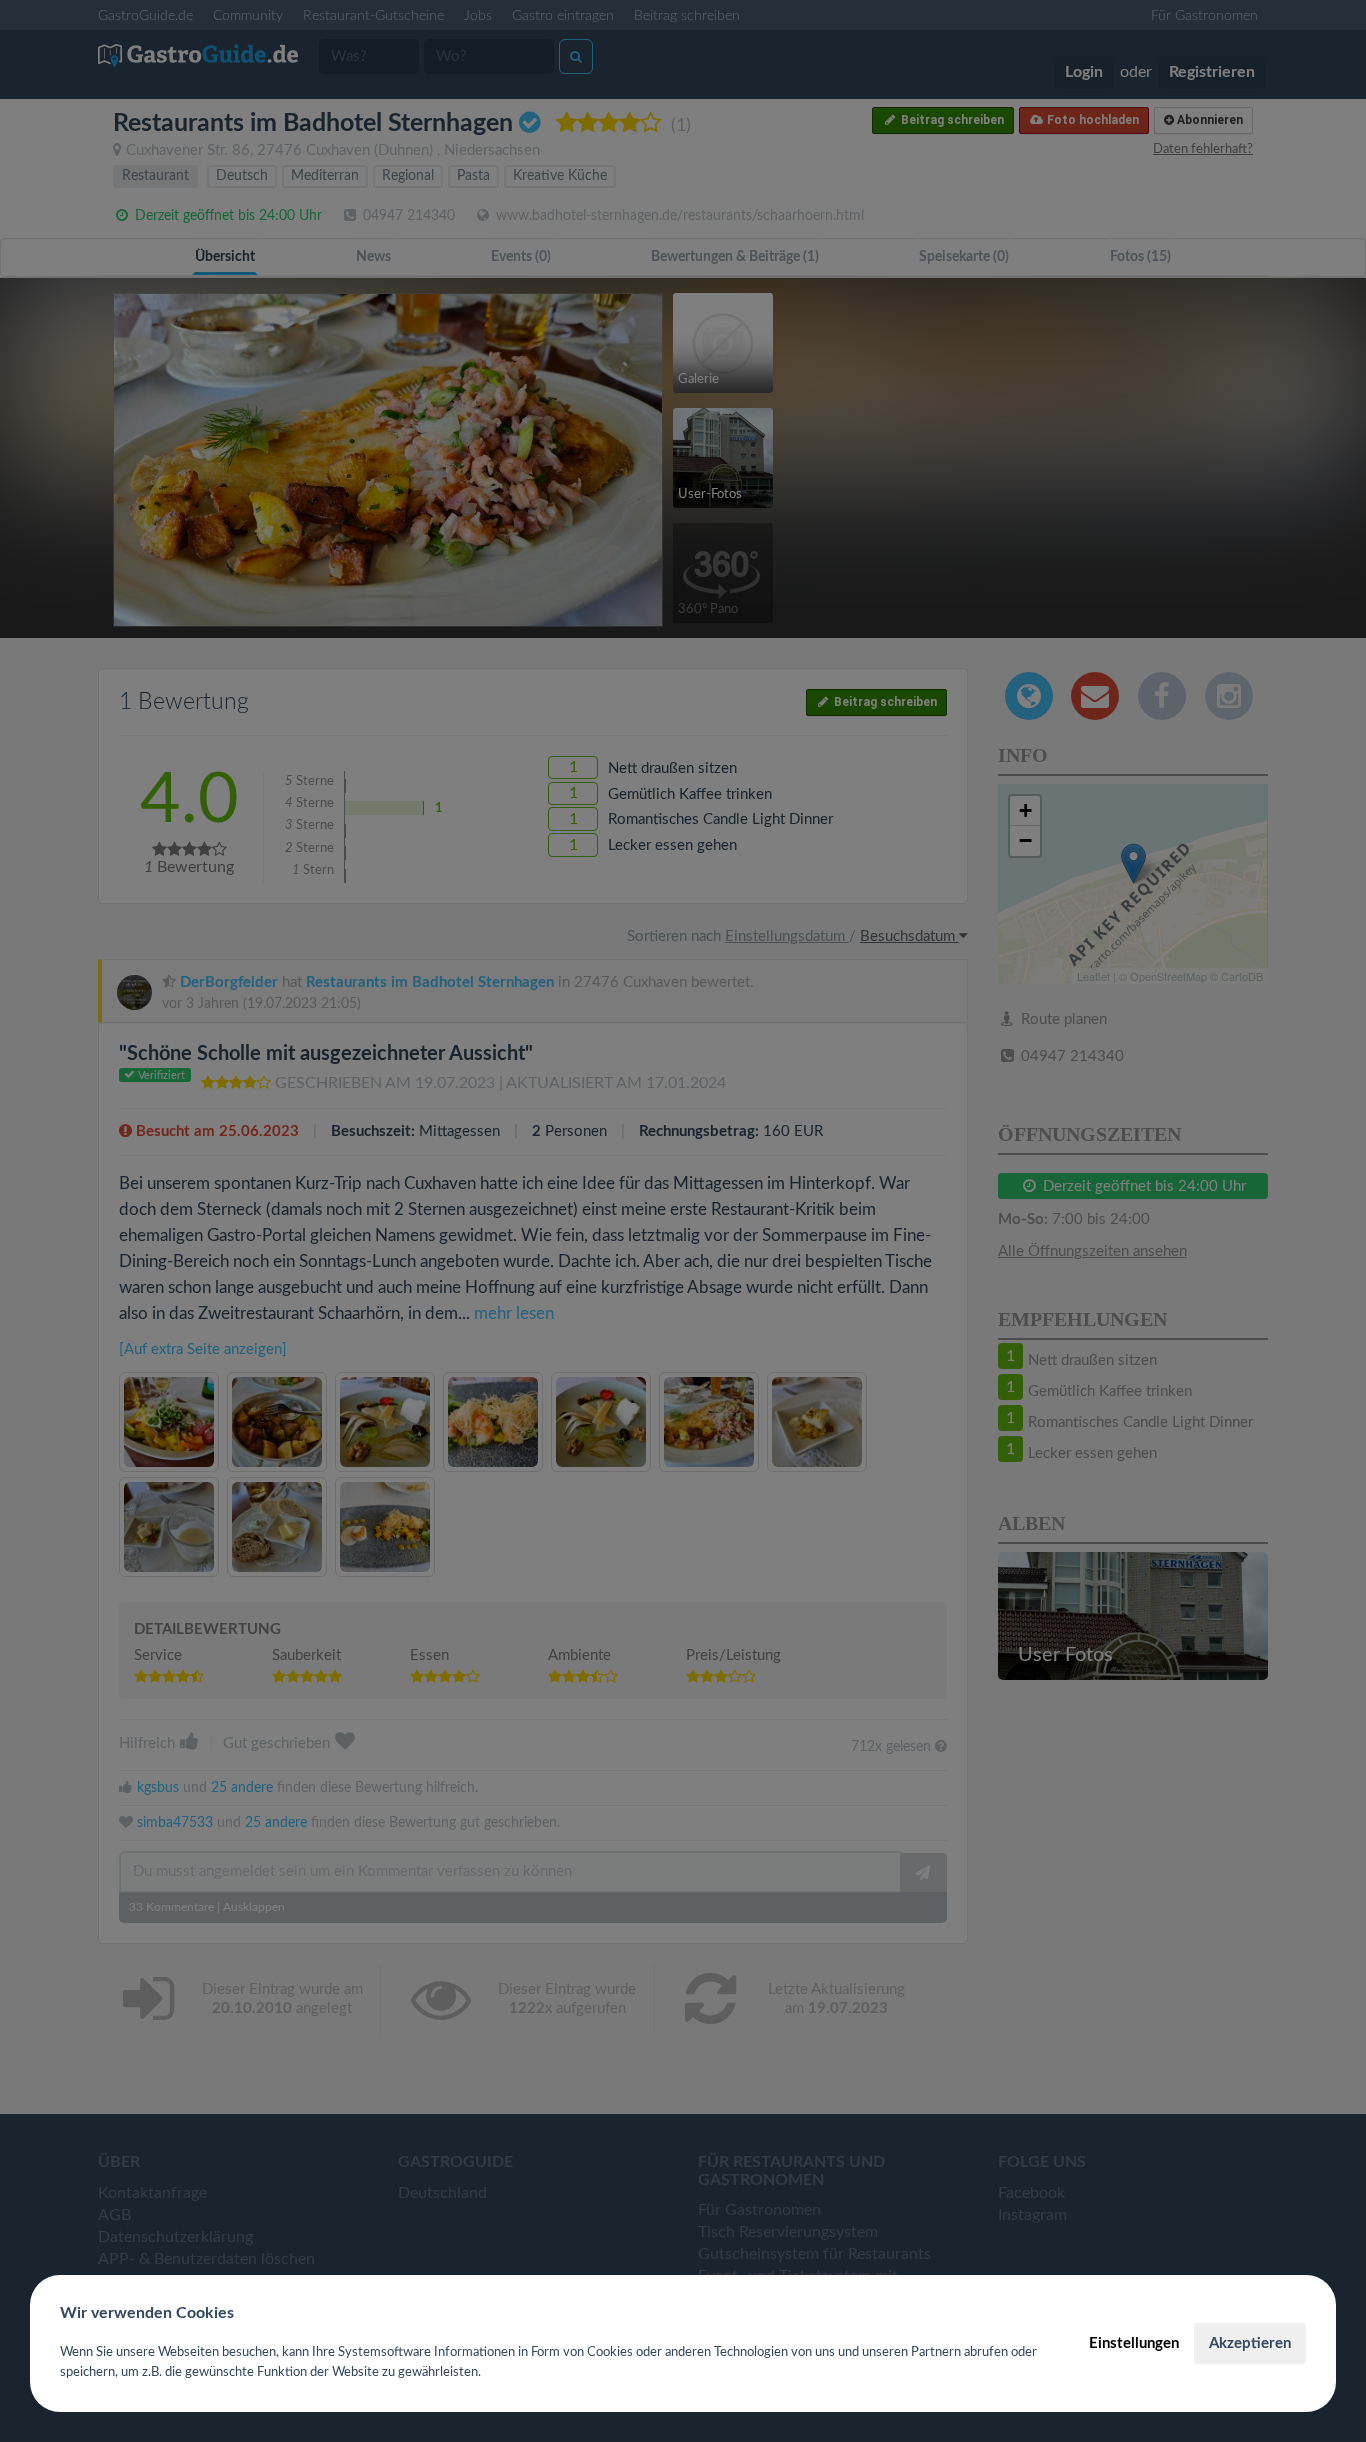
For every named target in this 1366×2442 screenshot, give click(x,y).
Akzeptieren (1250, 2343)
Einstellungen (1134, 2343)
